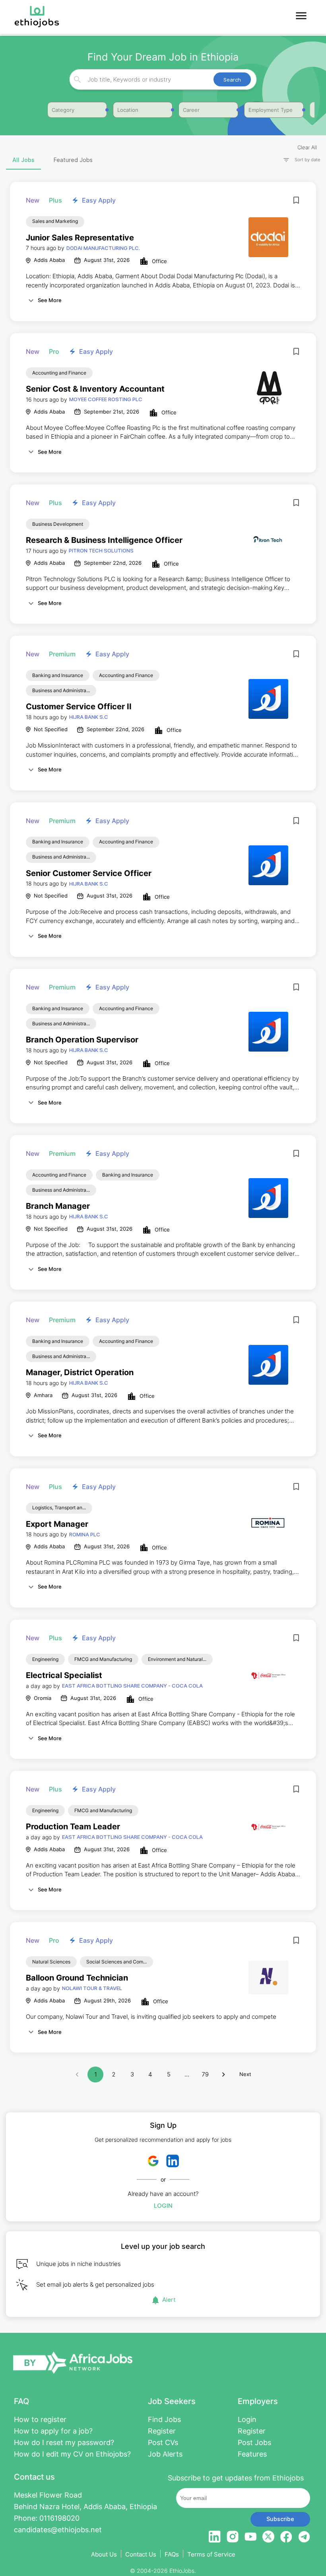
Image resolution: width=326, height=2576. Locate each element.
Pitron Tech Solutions (101, 550)
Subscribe (280, 2519)
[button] (298, 160)
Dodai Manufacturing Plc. (103, 248)
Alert (169, 2300)
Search (232, 80)
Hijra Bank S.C (89, 717)
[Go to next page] (223, 2074)
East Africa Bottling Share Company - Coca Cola (132, 1686)
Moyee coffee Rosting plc (106, 399)
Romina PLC (85, 1534)
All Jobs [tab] (23, 160)
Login (163, 2206)
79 (205, 2074)
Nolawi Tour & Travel (92, 1988)
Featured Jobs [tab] (73, 160)
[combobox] (162, 79)
